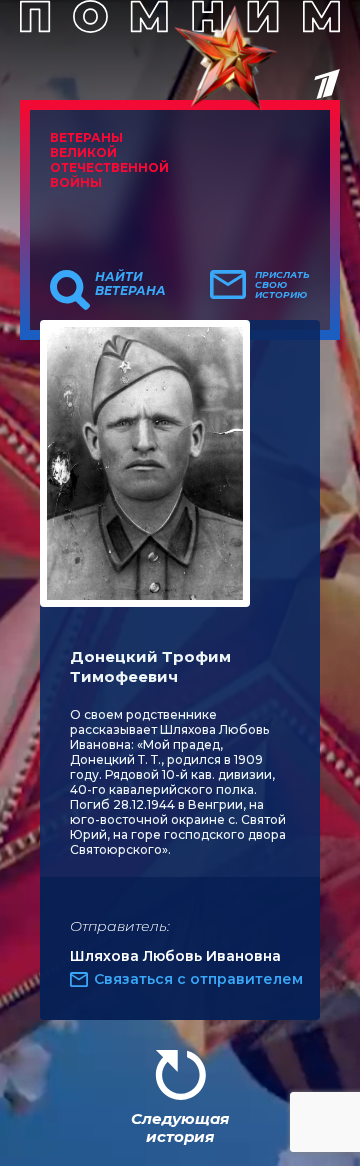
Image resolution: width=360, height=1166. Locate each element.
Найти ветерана (130, 284)
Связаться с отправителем (198, 979)
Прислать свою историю (282, 285)
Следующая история (180, 1127)
